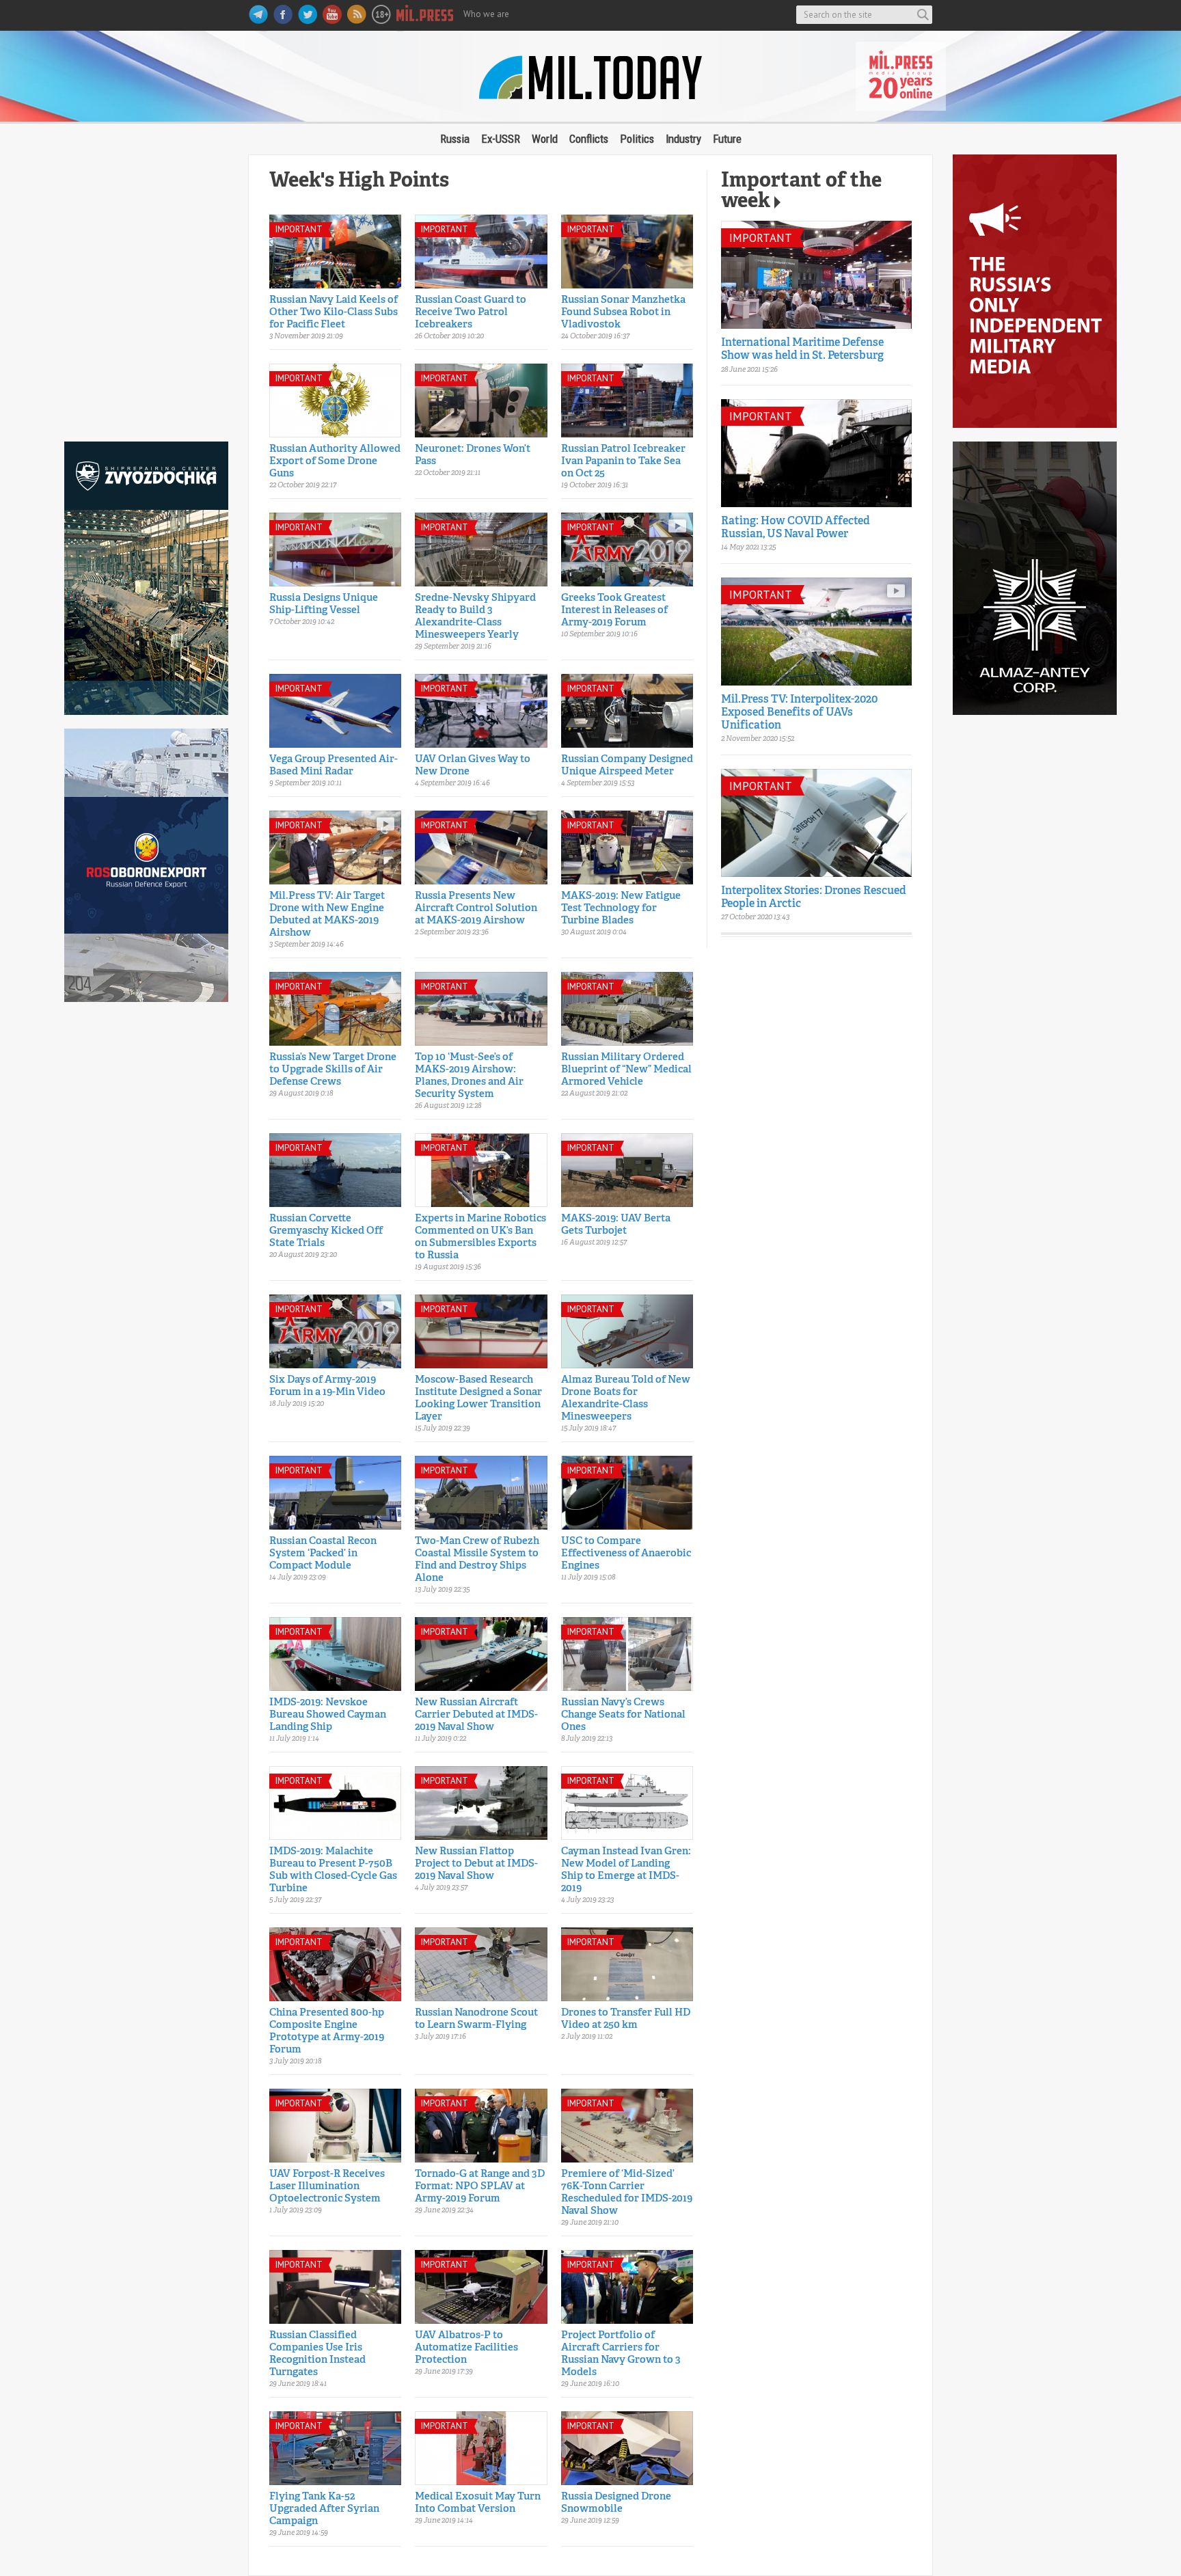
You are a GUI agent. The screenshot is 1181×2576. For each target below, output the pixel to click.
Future (727, 139)
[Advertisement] (146, 291)
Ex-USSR (501, 139)
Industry (683, 139)
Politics (637, 139)
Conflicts (589, 139)
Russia (455, 139)
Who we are (486, 14)
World (545, 139)
